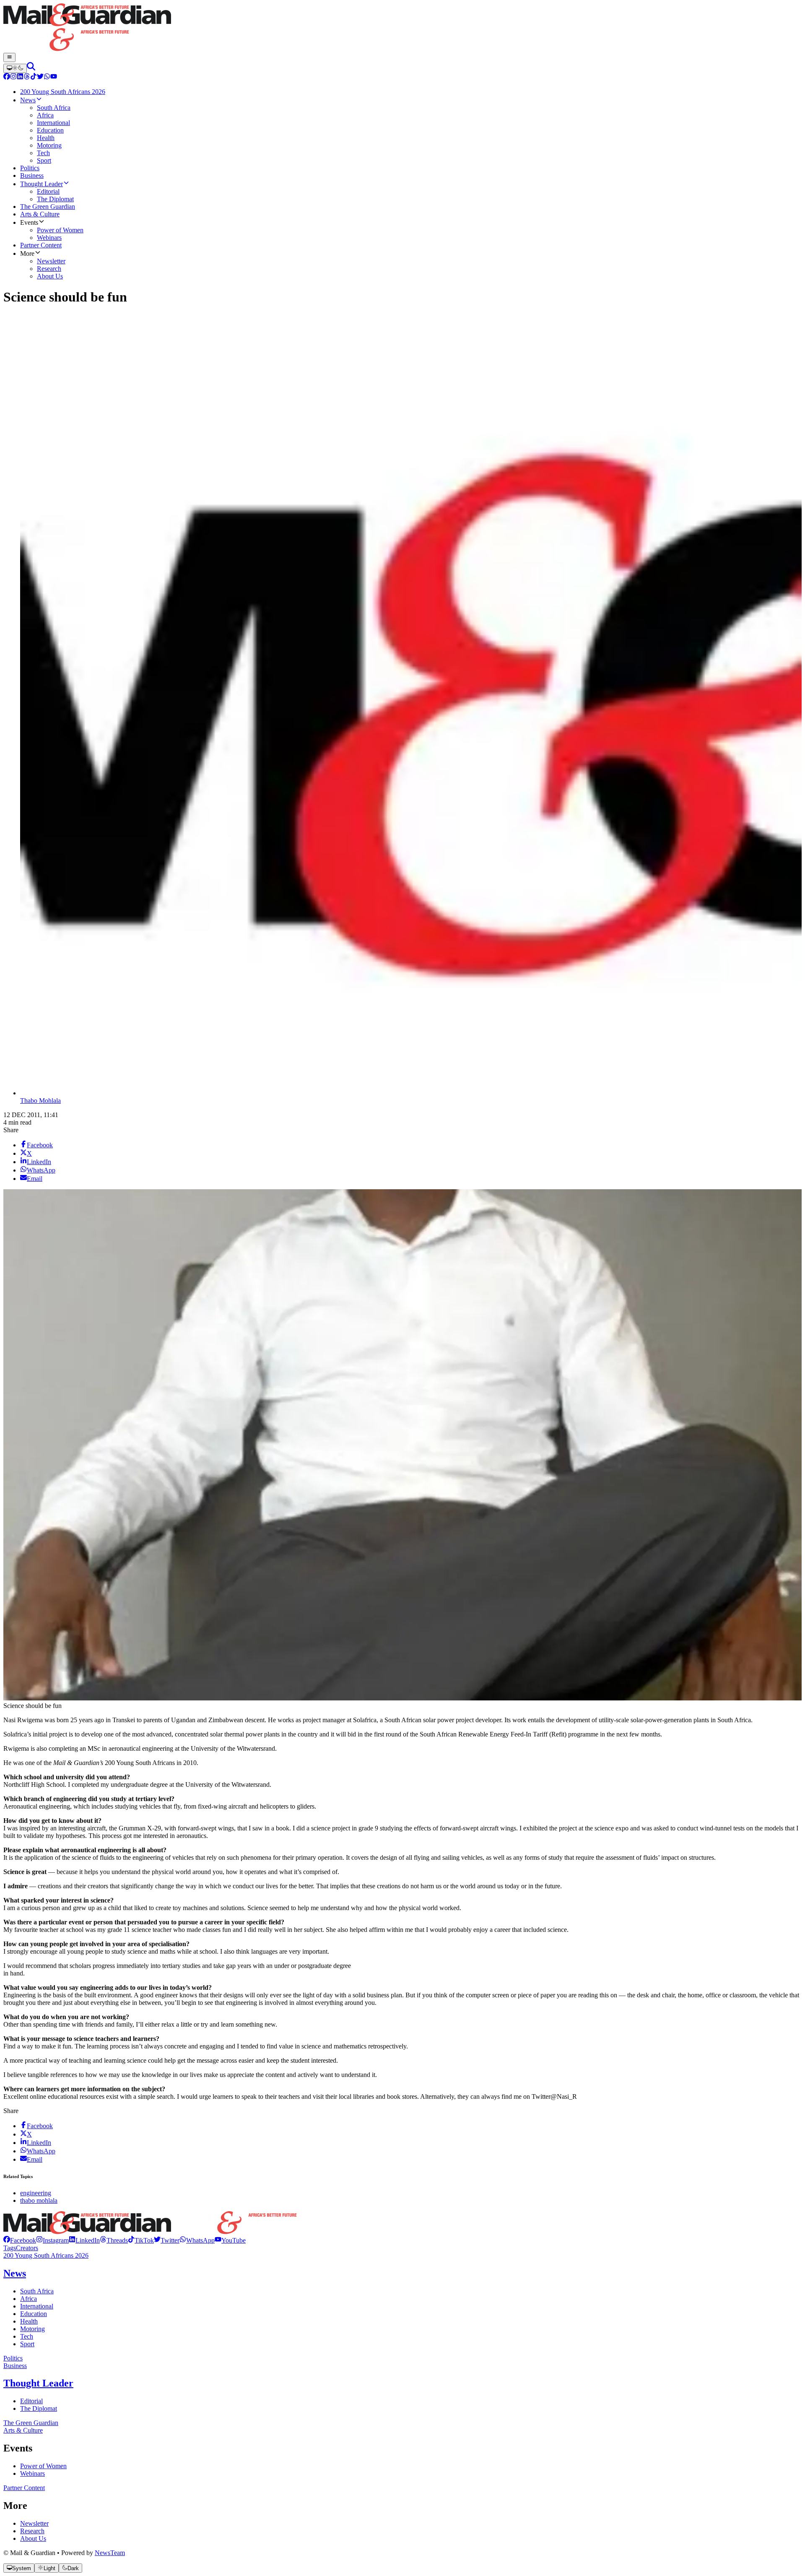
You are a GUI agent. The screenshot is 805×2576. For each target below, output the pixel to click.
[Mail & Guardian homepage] (402, 28)
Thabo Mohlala (40, 1101)
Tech (27, 2336)
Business (15, 2366)
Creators (27, 2248)
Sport (27, 2344)
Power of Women (43, 2466)
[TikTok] (34, 77)
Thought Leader (38, 2383)
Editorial (31, 2401)
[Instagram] (13, 77)
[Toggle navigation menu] (9, 57)
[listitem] (20, 2240)
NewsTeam (110, 2553)
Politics (13, 2358)
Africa (29, 2299)
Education (34, 2314)
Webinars (32, 2473)
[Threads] (27, 77)
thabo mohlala (39, 2200)
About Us (33, 2538)
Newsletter (34, 2523)
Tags (10, 2248)
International (37, 2306)
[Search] (31, 68)
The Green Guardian (31, 2423)
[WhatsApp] (47, 77)
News (15, 2273)
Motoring (32, 2329)
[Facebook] (7, 77)
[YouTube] (54, 77)
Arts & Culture (23, 2430)
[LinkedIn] (20, 77)
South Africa (37, 2291)
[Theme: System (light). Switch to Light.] (15, 68)
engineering (36, 2193)
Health (29, 2321)
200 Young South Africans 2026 (46, 2255)
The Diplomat (39, 2408)
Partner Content (24, 2488)
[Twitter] (40, 77)
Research (32, 2531)
